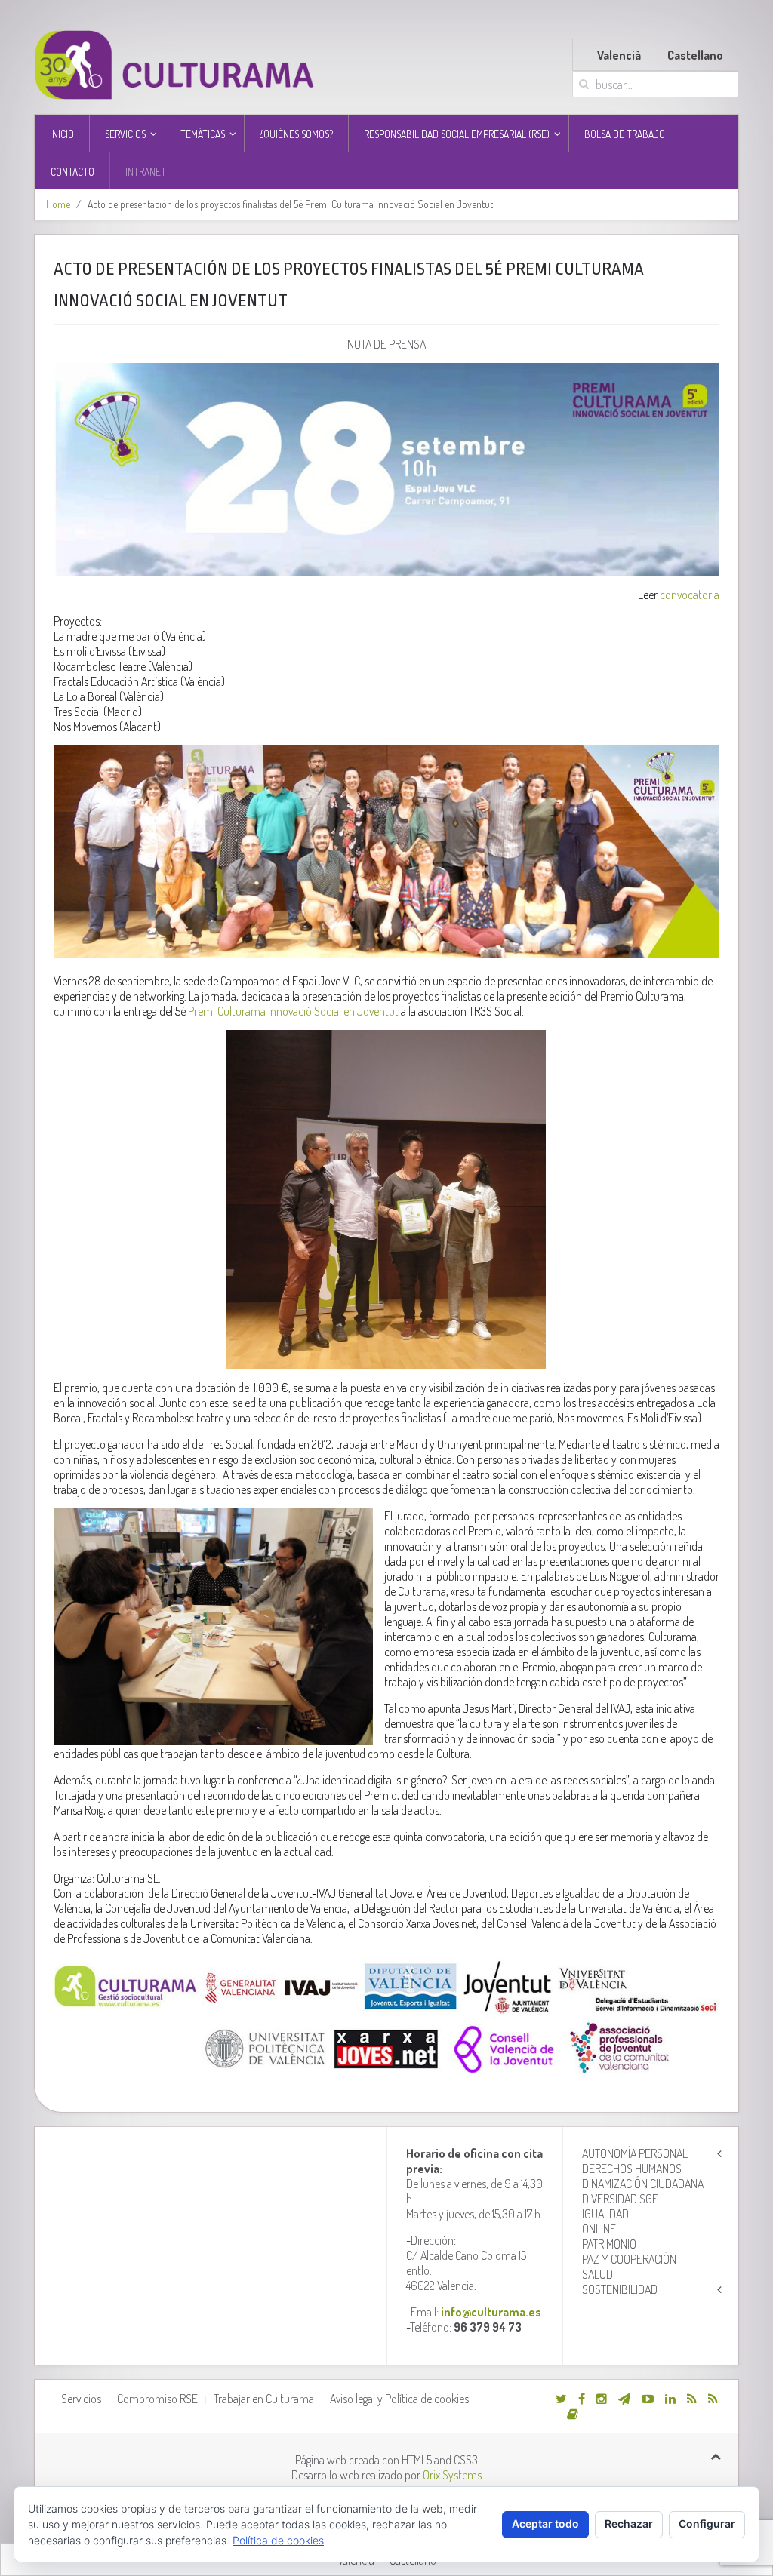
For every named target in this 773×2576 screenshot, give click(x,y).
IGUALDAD (605, 2214)
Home (58, 204)
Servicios (81, 2399)
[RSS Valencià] (692, 2399)
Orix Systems (452, 2475)
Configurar (707, 2524)
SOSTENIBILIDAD (620, 2289)
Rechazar (629, 2524)
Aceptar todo (545, 2524)
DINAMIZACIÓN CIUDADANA (643, 2184)
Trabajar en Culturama (264, 2399)
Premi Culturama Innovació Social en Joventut (293, 1011)
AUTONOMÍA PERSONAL (635, 2153)
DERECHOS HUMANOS (632, 2169)
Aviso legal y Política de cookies (399, 2399)
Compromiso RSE (157, 2399)
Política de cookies (278, 2540)
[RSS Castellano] (713, 2399)
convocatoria (690, 595)
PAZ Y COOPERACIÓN (629, 2259)
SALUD (597, 2274)
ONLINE (599, 2229)
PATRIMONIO (609, 2244)
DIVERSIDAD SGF (620, 2199)
